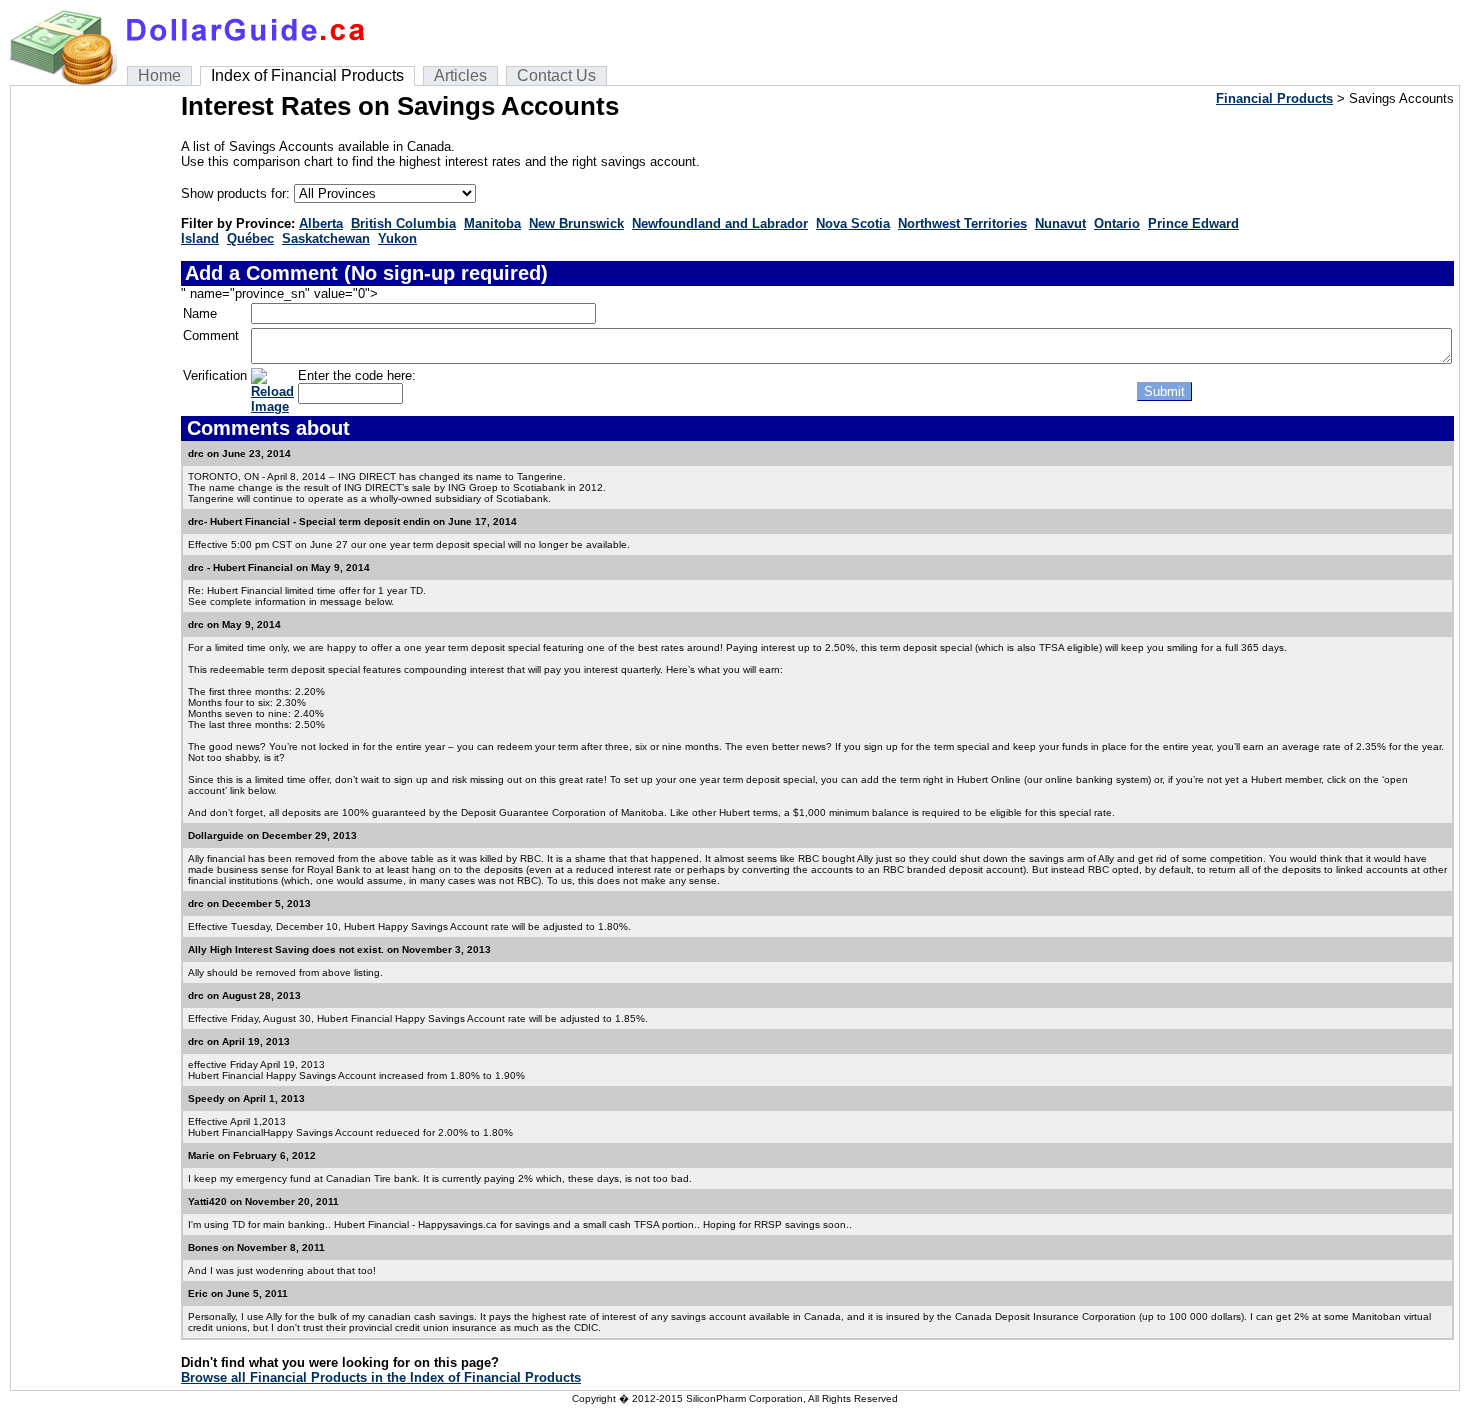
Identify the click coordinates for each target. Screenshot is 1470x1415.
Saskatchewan (326, 238)
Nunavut (1060, 223)
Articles (460, 75)
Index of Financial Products (307, 75)
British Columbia (403, 223)
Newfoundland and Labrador (720, 223)
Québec (250, 238)
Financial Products (1274, 98)
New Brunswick (576, 223)
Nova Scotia (853, 223)
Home (159, 75)
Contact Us (556, 75)
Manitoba (492, 223)
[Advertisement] (96, 391)
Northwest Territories (962, 223)
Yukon (397, 238)
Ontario (1117, 223)
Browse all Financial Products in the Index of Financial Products (381, 1377)
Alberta (321, 223)
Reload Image (272, 399)
